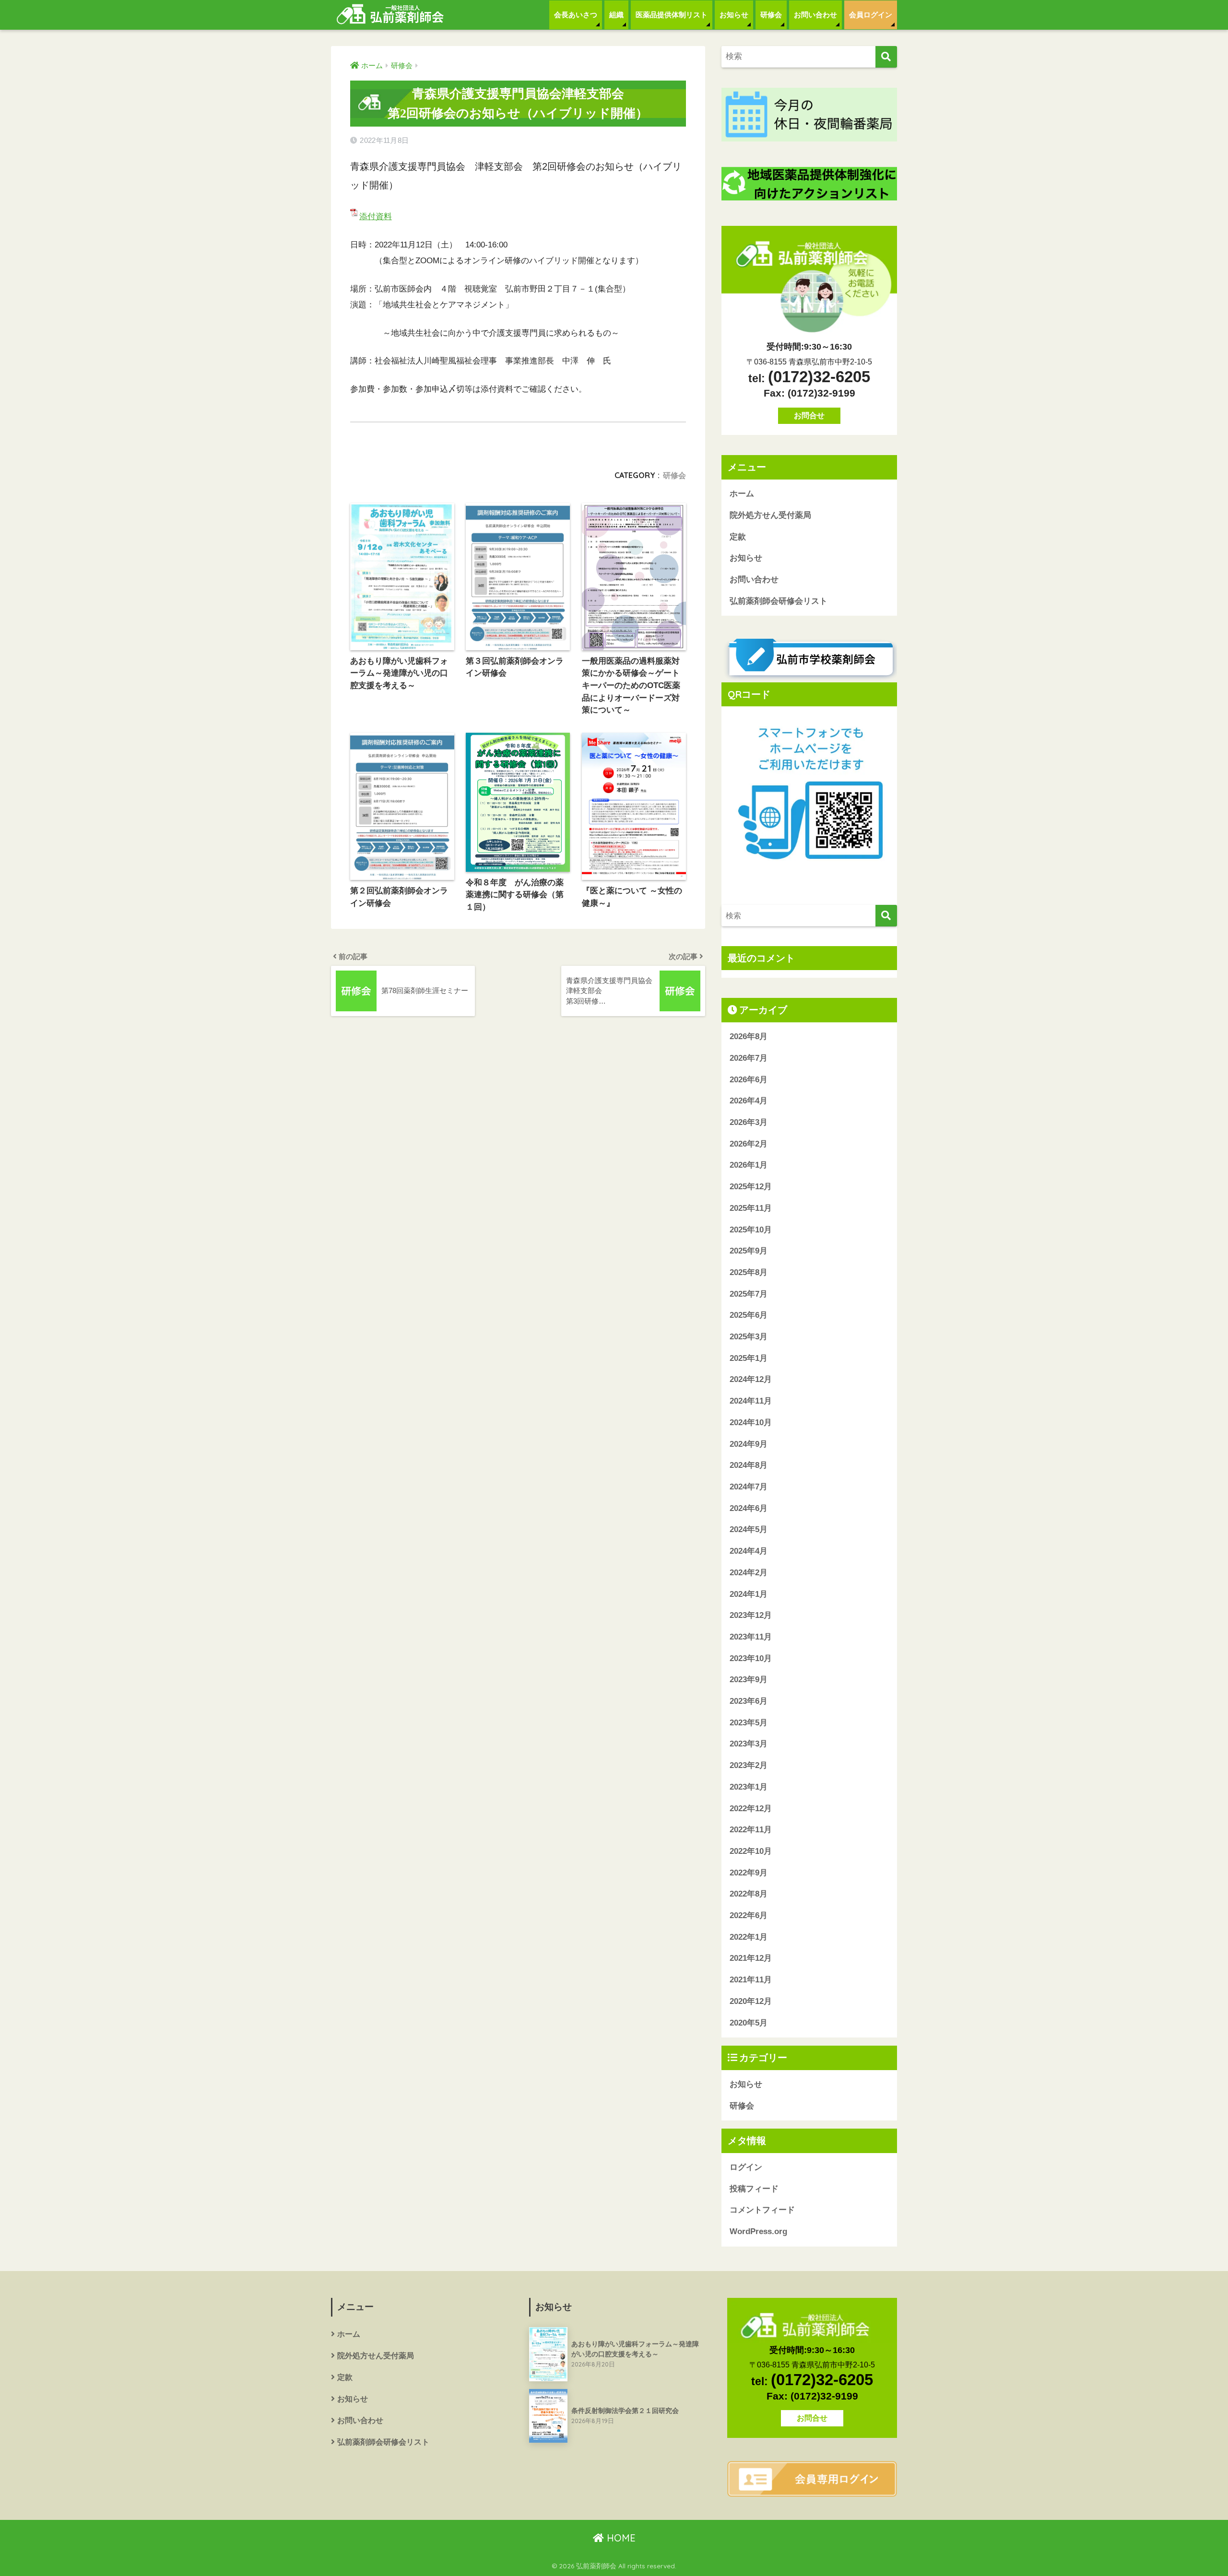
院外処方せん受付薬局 (770, 515)
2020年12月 (751, 2001)
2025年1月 (749, 1358)
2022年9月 (749, 1873)
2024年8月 (749, 1465)
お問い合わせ (815, 15)
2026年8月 (749, 1036)
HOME (620, 2538)
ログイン (746, 2167)
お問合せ (809, 416)
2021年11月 (751, 1980)
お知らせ (734, 15)
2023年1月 (749, 1787)
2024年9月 (749, 1444)
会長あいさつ (576, 15)
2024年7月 (749, 1487)
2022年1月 (749, 1937)
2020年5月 (749, 2023)
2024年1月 (749, 1594)
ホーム (742, 494)
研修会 (771, 15)
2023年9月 (749, 1680)
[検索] (886, 57)
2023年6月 (749, 1701)
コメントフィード (762, 2210)
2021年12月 (751, 1958)
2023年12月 (751, 1615)
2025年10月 (751, 1230)
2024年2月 (749, 1573)
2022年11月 (751, 1830)
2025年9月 (749, 1251)
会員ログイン (871, 15)
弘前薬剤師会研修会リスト (779, 601)
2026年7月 (749, 1058)
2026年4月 (749, 1101)
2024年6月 (749, 1508)
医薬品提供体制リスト (672, 15)
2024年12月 (751, 1379)
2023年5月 (749, 1723)
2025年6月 (749, 1315)
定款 (738, 537)
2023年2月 (749, 1765)
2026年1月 (749, 1165)
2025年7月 (749, 1294)
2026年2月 (749, 1144)
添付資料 (376, 217)
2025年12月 (751, 1187)
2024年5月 (749, 1529)
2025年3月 (749, 1337)
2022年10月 (751, 1851)
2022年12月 (751, 1809)
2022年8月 (749, 1894)
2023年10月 (751, 1658)
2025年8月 (749, 1272)
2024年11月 (751, 1401)
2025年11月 (751, 1208)
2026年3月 (749, 1122)
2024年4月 (749, 1551)
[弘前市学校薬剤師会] (809, 659)
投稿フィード (754, 2189)
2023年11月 (751, 1637)
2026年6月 (749, 1080)
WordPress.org (758, 2231)
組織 (616, 15)
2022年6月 (749, 1915)
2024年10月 (751, 1423)
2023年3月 (749, 1744)
